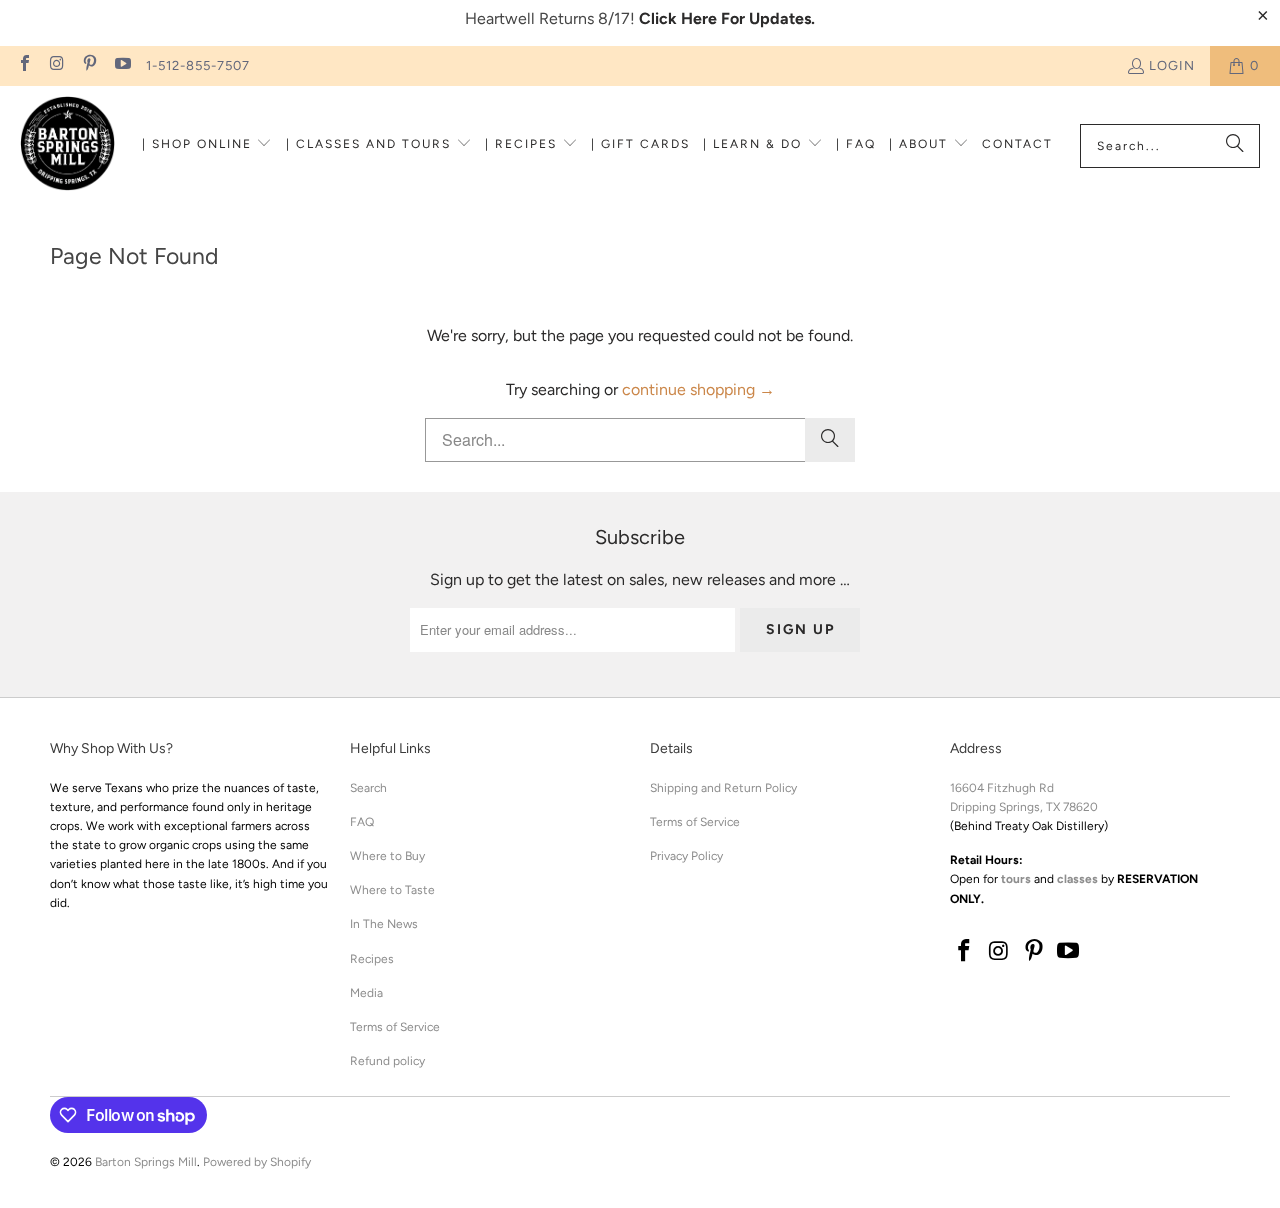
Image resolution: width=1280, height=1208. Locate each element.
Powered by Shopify (257, 1162)
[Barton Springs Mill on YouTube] (121, 65)
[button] (207, 145)
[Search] (1235, 146)
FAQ (362, 822)
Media (366, 993)
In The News (384, 924)
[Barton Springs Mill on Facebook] (24, 65)
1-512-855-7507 (198, 65)
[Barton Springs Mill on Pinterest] (89, 65)
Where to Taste (392, 890)
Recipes (372, 959)
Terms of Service (395, 1027)
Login (1172, 65)
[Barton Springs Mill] (67, 145)
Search (368, 788)
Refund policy (387, 1061)
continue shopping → (698, 389)
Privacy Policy (686, 856)
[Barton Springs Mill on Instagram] (56, 65)
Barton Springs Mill (146, 1162)
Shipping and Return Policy (723, 788)
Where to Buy (387, 856)
